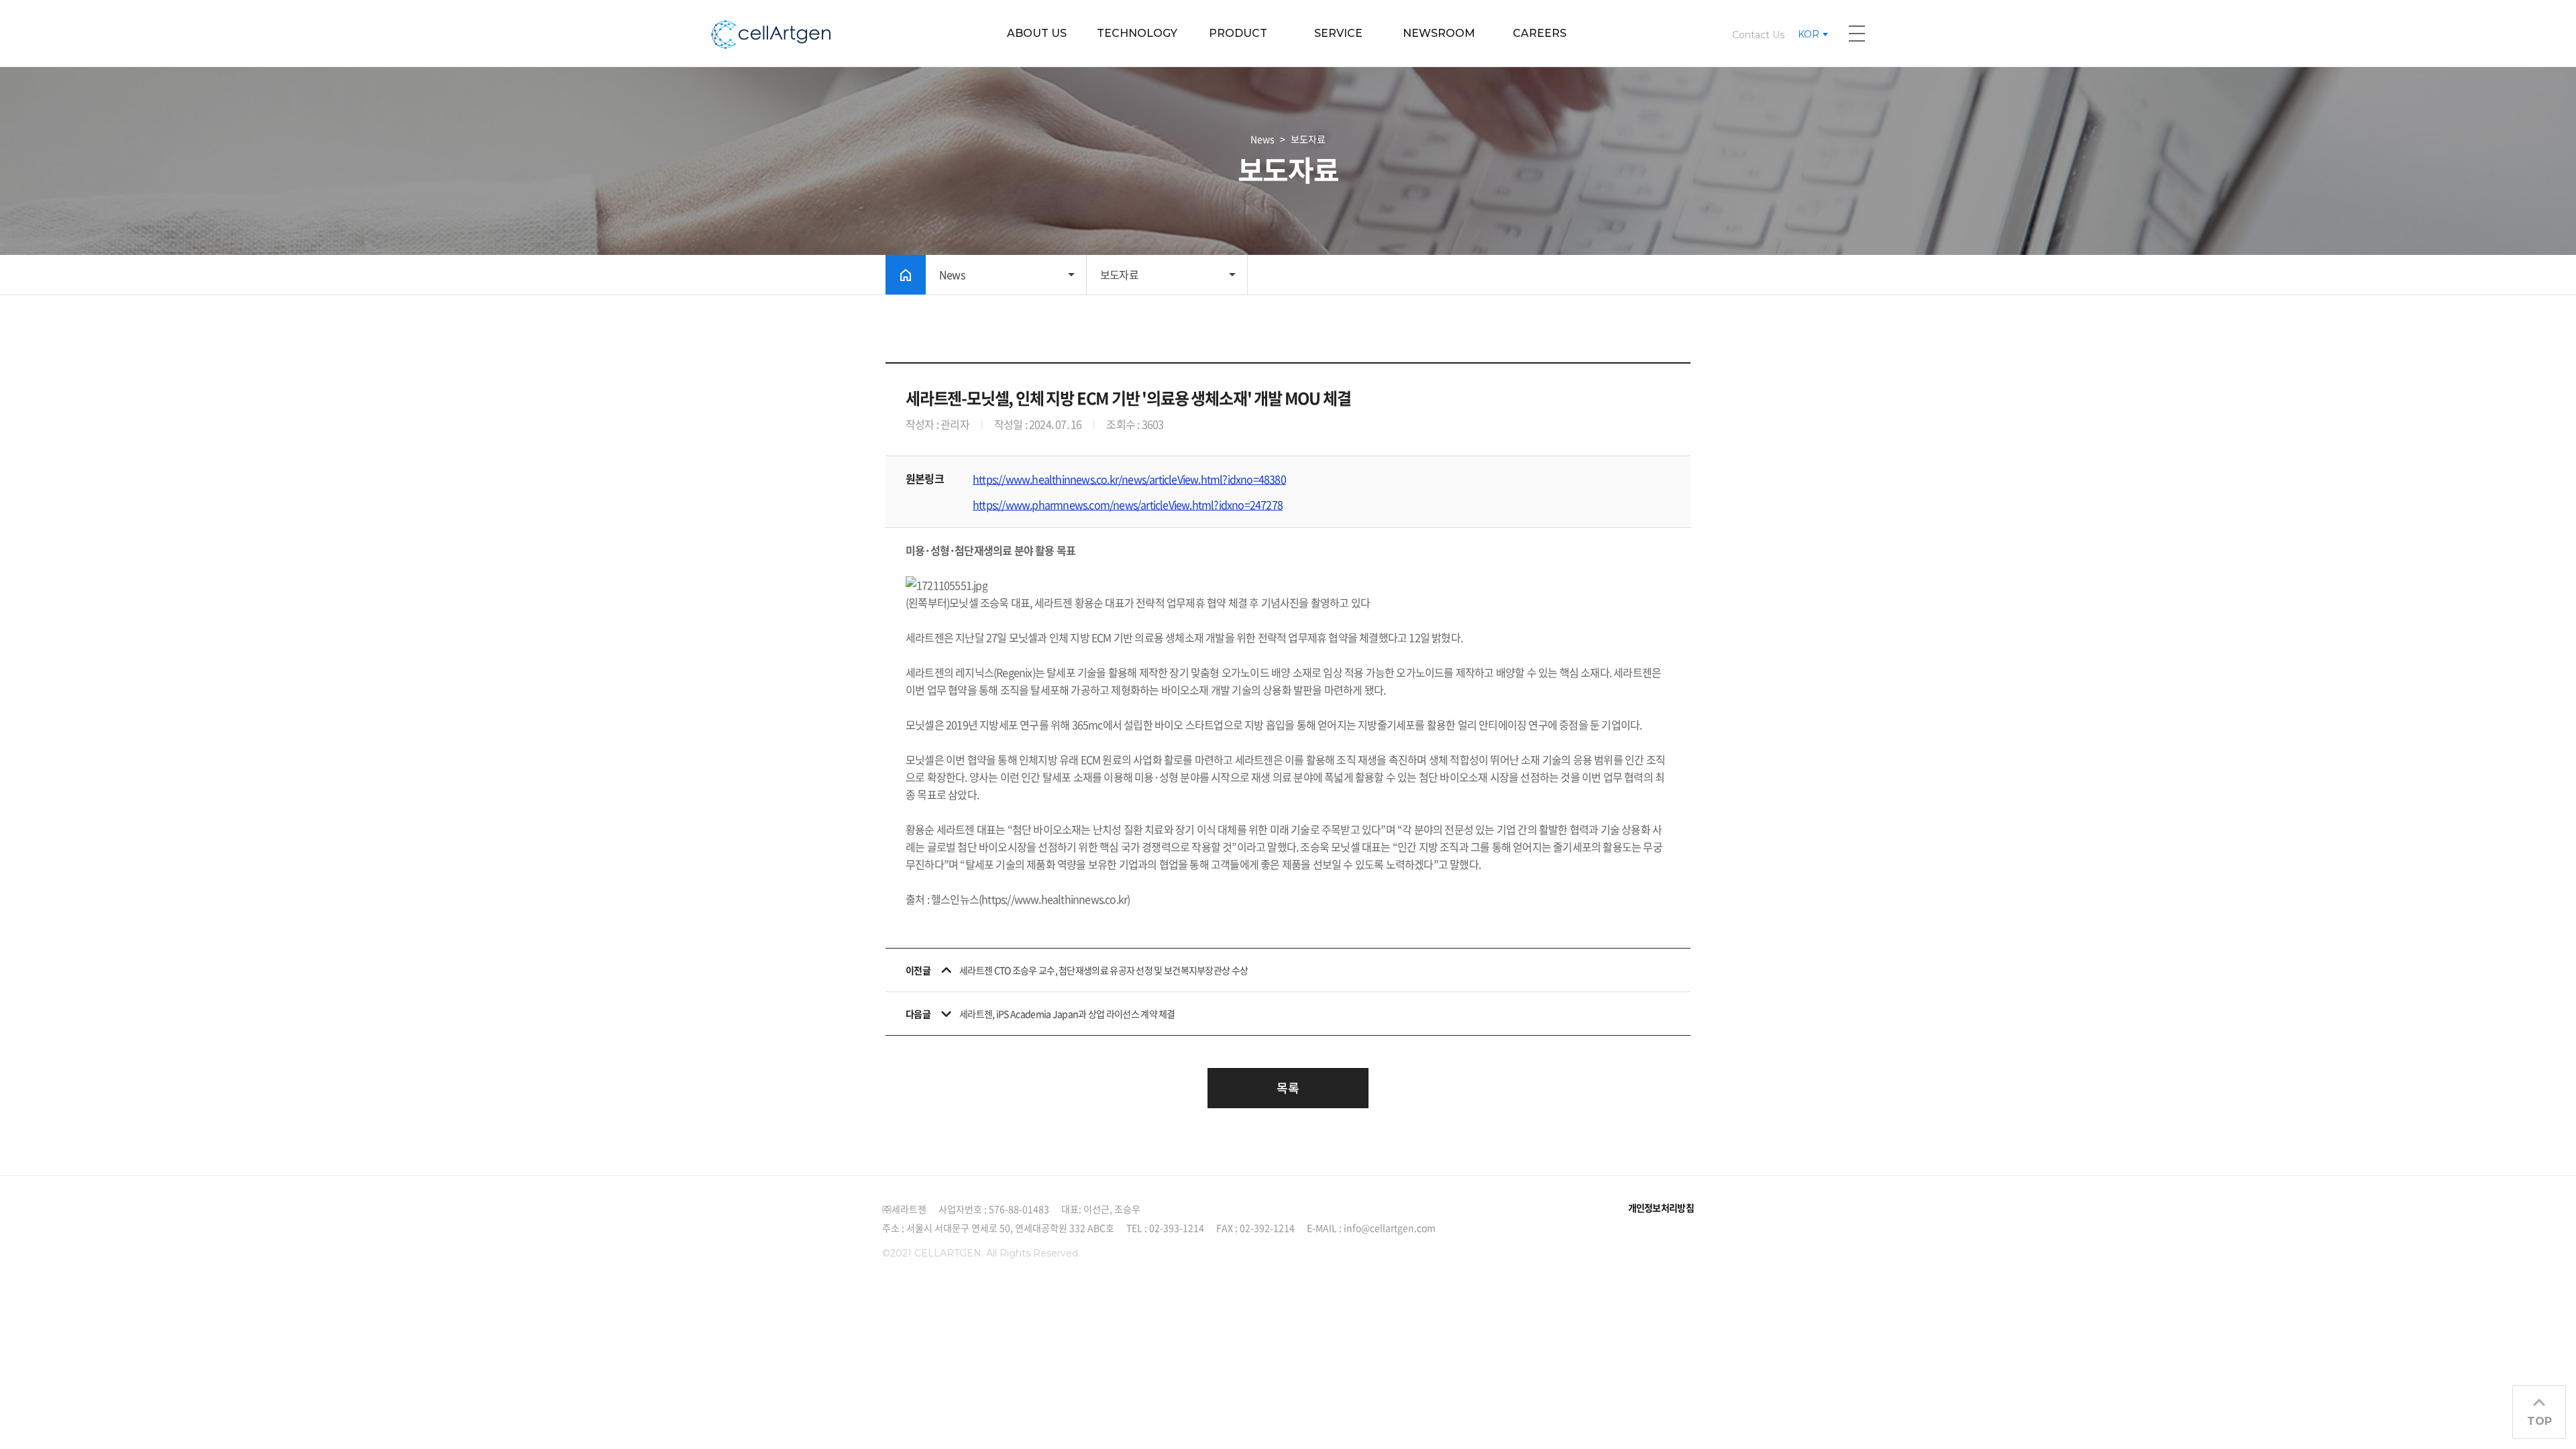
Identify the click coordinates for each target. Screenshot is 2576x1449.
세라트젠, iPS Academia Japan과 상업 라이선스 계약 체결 (1067, 1014)
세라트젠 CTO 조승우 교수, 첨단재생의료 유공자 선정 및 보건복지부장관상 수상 (1104, 970)
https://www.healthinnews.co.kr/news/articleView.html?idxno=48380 (1129, 479)
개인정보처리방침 (1661, 1207)
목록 (1288, 1088)
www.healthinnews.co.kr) (1072, 899)
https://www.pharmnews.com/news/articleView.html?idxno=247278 (1128, 504)
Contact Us (1758, 35)
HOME (906, 275)
